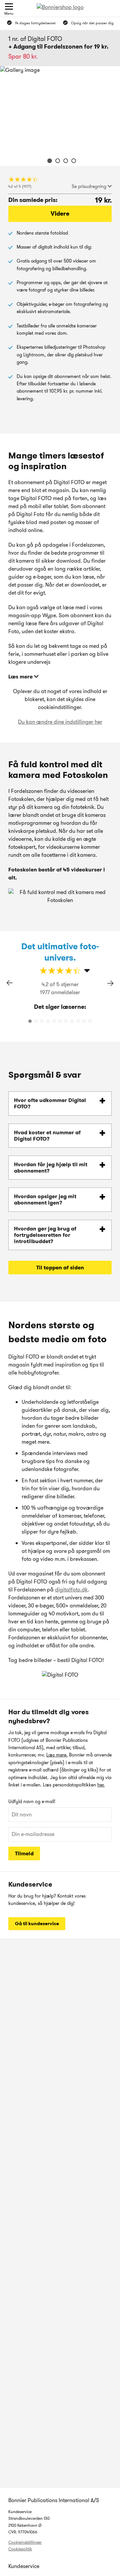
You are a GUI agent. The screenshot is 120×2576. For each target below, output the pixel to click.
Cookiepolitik (20, 2549)
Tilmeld (24, 1853)
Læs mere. (57, 1755)
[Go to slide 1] (48, 162)
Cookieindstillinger (25, 2542)
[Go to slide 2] (56, 162)
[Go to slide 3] (64, 162)
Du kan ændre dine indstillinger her (60, 722)
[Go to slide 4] (72, 162)
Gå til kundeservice (37, 1924)
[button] (110, 983)
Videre (60, 214)
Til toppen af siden (60, 1268)
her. (101, 1785)
